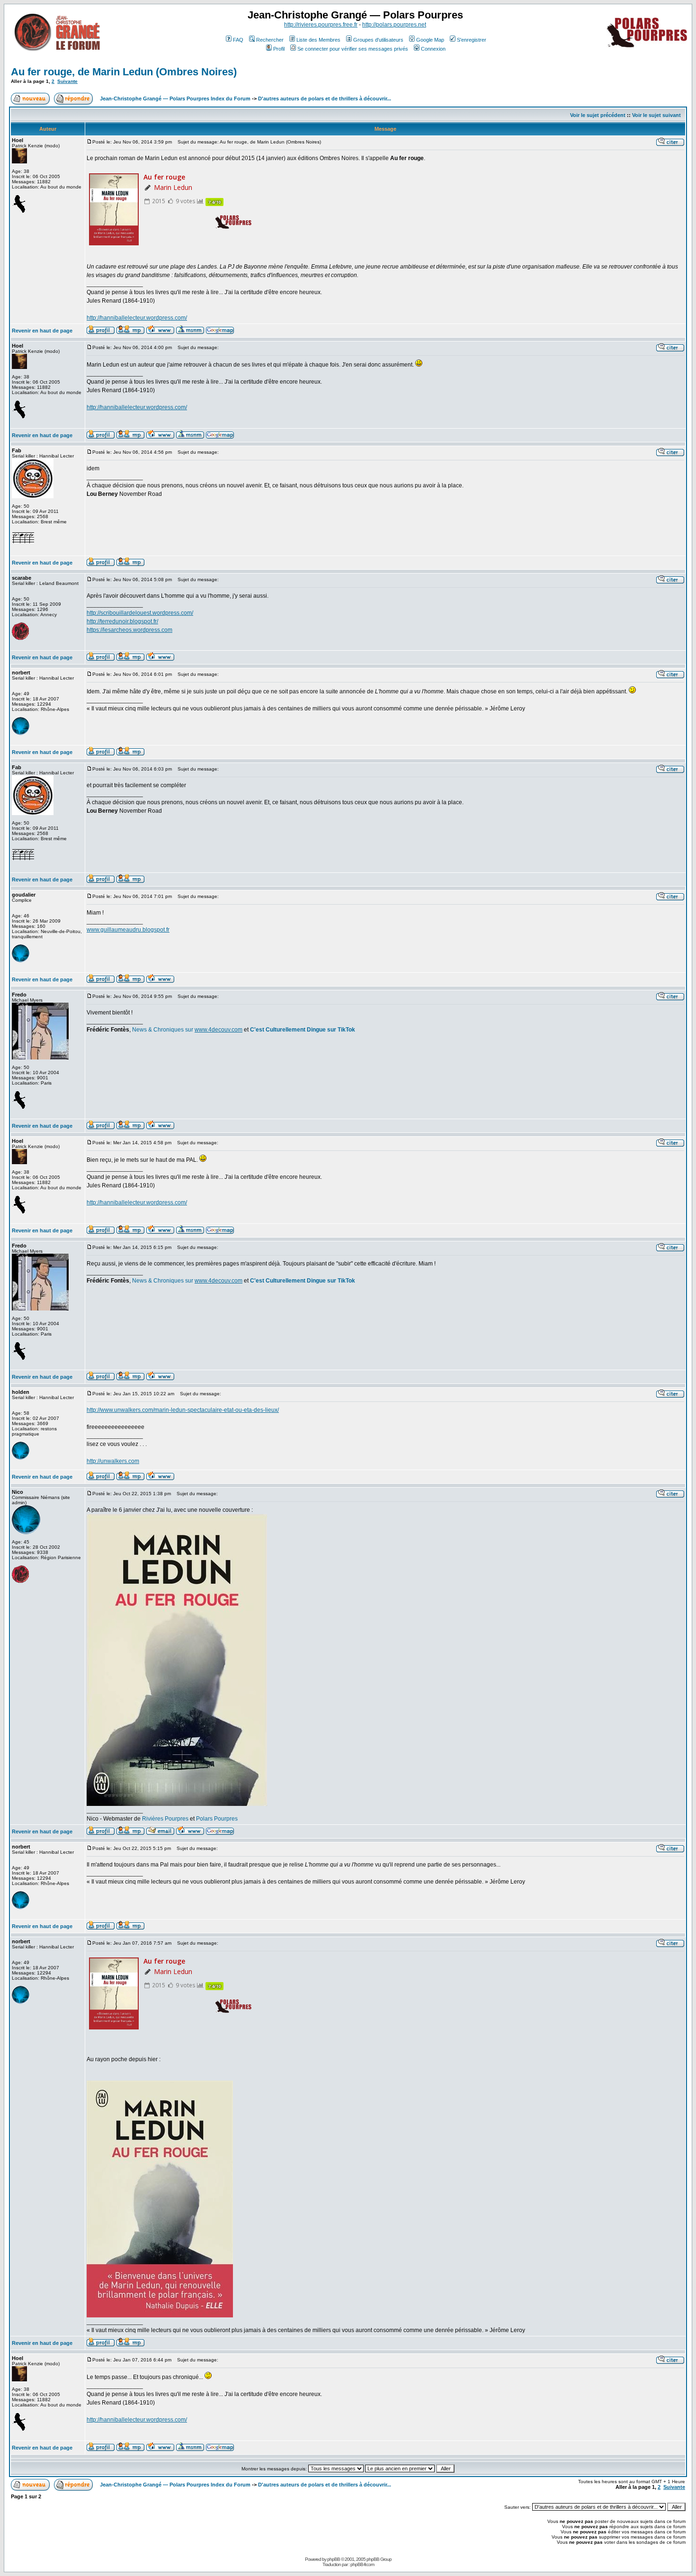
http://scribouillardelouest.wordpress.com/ (140, 613)
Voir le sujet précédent (598, 115)
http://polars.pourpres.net (394, 25)
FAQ (238, 40)
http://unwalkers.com (113, 1461)
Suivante (67, 81)
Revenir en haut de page (42, 331)
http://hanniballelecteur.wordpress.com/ (137, 318)
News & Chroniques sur (163, 1030)
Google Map (430, 40)
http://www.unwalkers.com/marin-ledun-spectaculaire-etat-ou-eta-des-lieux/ (183, 1410)
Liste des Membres (318, 40)
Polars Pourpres (217, 1819)
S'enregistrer (472, 40)
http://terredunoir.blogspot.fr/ (122, 621)
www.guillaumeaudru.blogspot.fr (128, 930)
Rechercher (270, 40)
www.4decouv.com (219, 1030)
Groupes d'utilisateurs (378, 40)
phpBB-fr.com (362, 2564)
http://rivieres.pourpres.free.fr (321, 25)
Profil (279, 49)
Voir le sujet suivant (656, 115)
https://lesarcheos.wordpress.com (129, 630)
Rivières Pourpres (165, 1819)
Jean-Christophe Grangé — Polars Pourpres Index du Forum (175, 99)
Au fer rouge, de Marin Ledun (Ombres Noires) (124, 72)
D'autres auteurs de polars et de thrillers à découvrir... (325, 99)
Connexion (433, 49)
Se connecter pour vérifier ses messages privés (353, 49)
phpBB (334, 2559)
